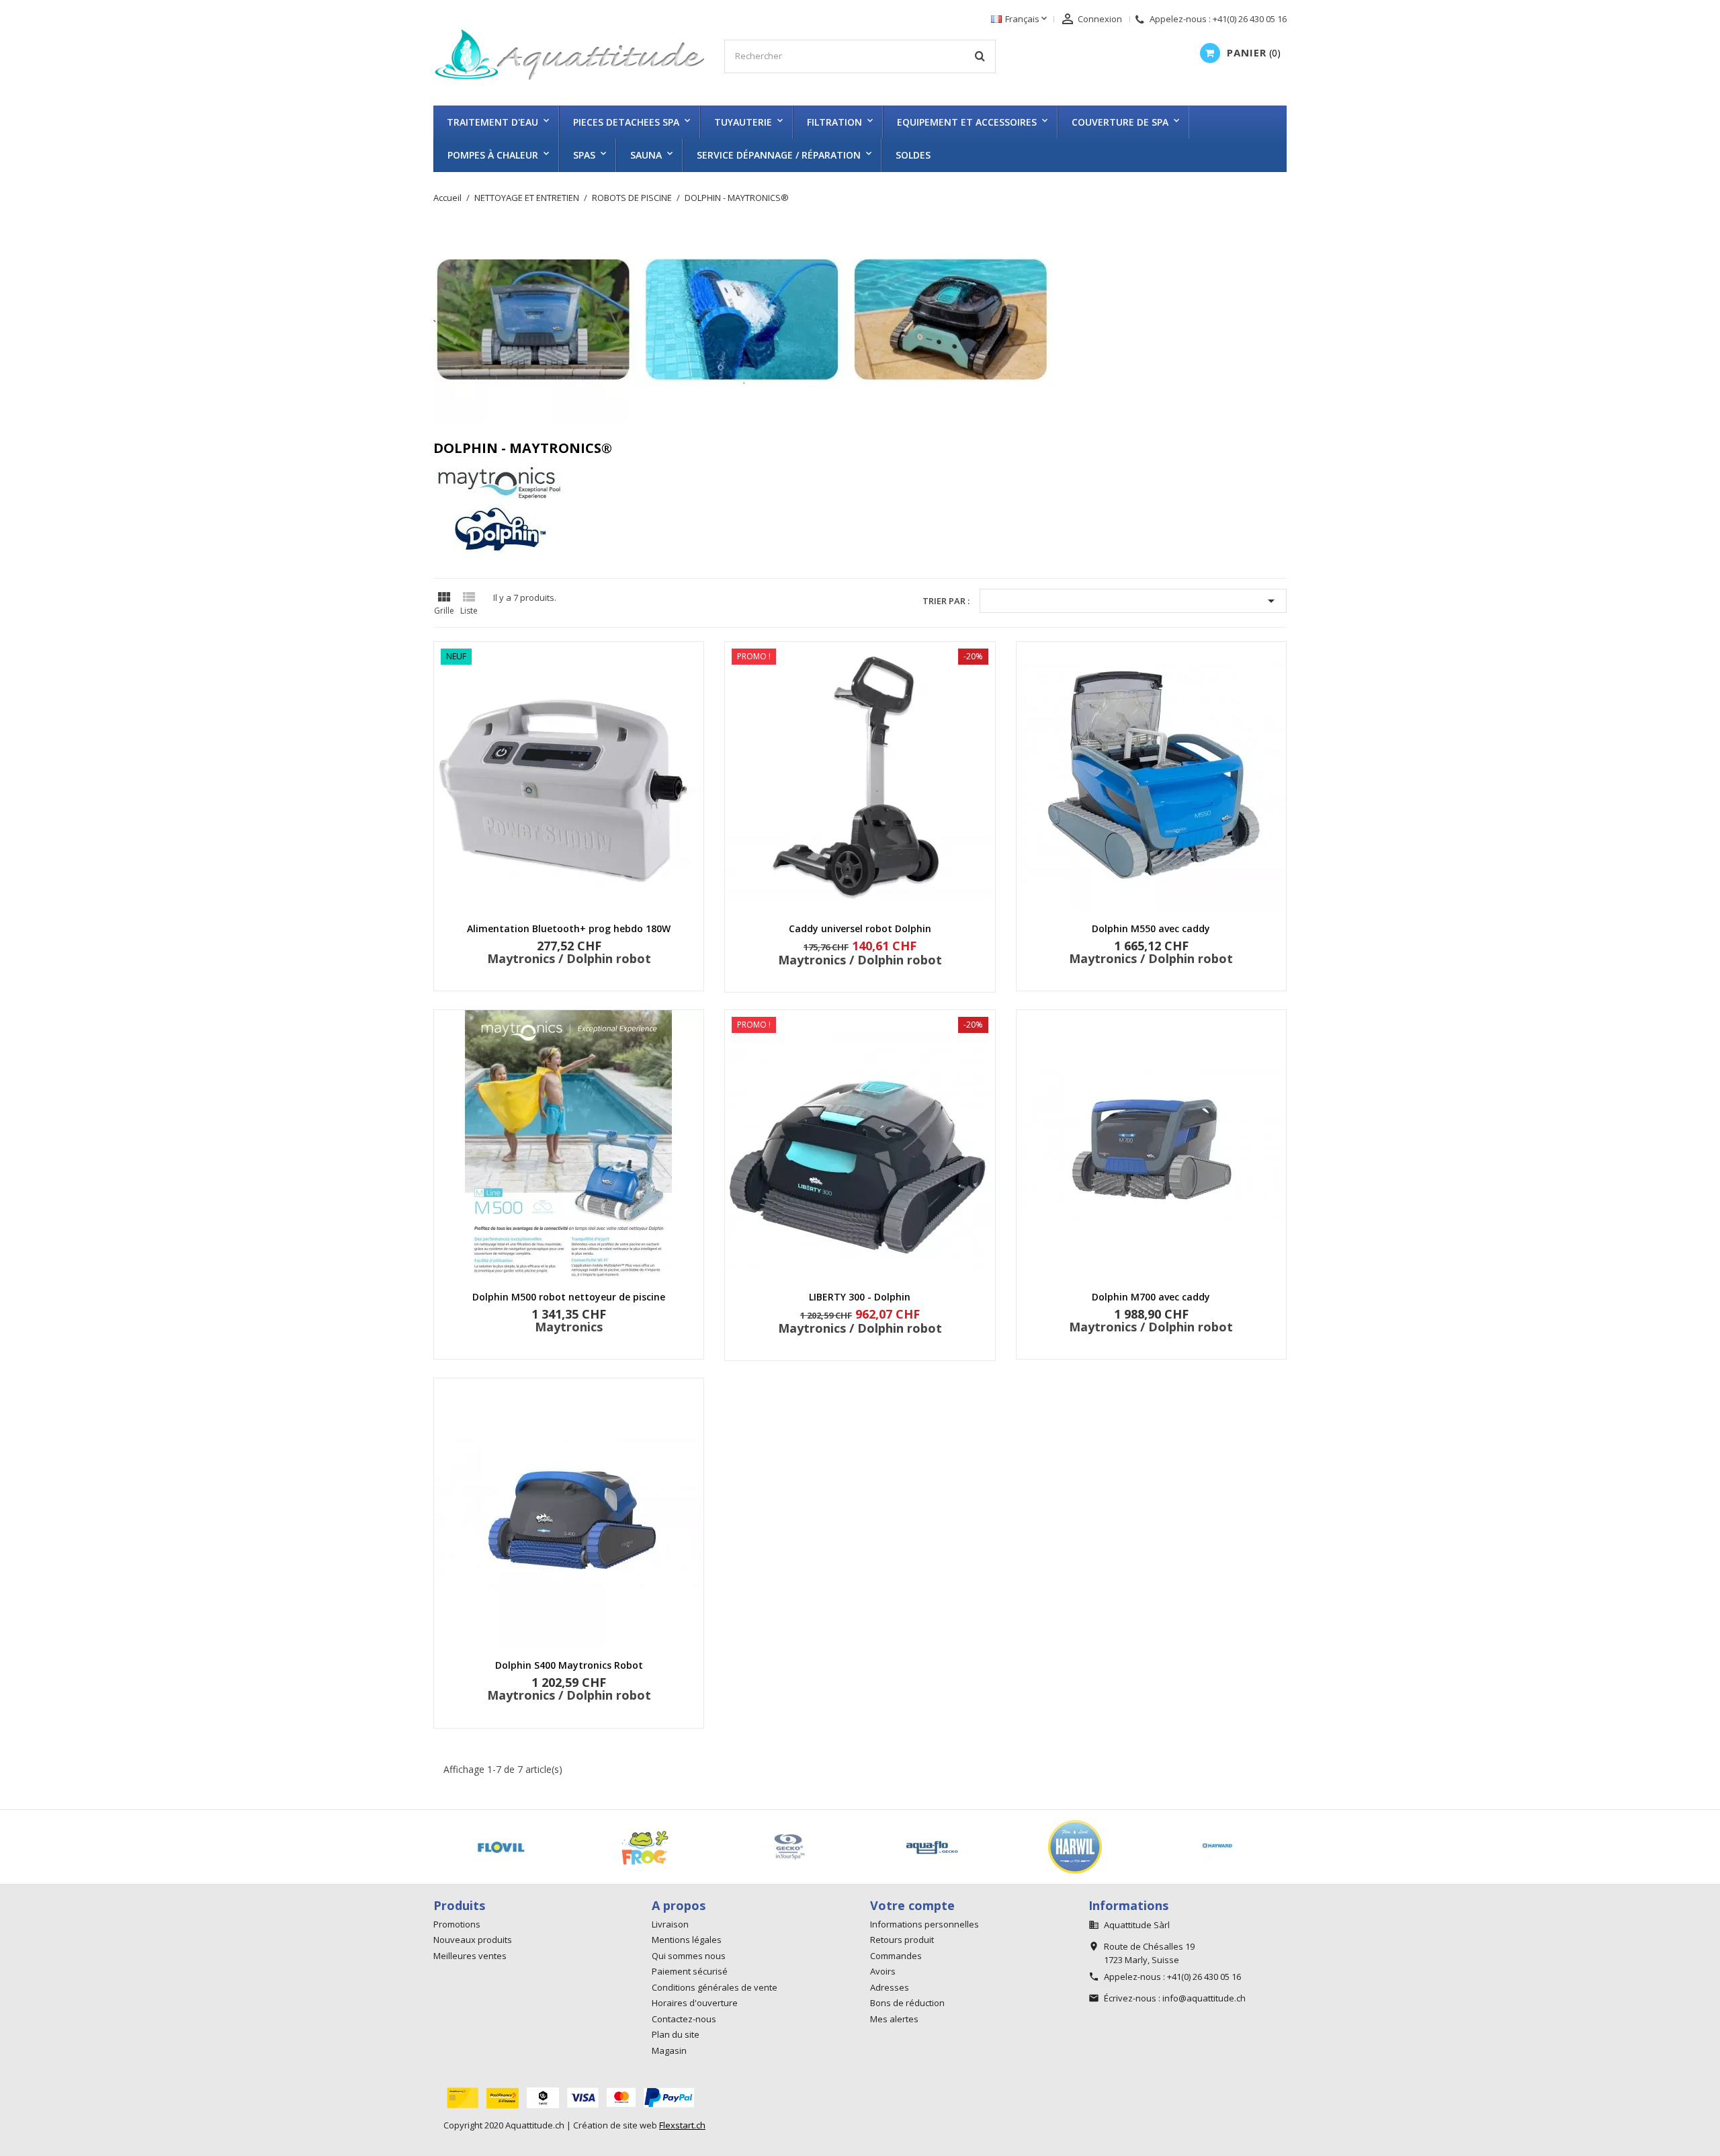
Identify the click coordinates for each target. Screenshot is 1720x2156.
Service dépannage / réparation (779, 155)
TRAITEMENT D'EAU (492, 122)
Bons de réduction (907, 2003)
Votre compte (912, 1905)
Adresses (890, 1987)
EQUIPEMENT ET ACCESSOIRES (967, 122)
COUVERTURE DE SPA (1120, 122)
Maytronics (569, 1327)
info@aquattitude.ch (1204, 1998)
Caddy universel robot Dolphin (860, 928)
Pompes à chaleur (493, 155)
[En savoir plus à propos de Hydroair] (1187, 1847)
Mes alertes (894, 2019)
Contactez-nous (684, 2019)
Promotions (457, 1924)
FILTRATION (834, 122)
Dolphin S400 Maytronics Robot (569, 1665)
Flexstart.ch (682, 2125)
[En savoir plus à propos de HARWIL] (613, 1847)
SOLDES (913, 155)
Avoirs (883, 1971)
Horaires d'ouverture (695, 2003)
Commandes (896, 1956)
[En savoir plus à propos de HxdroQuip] (1043, 1847)
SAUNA (646, 155)
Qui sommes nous (689, 1956)
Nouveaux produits (473, 1940)
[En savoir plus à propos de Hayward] (756, 1847)
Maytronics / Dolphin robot (569, 958)
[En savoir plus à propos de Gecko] (469, 1847)
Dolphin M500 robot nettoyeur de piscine (569, 1297)
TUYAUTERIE (743, 122)
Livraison (670, 1924)
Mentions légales (687, 1940)
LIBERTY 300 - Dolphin (860, 1297)
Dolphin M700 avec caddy (1151, 1297)
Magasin (669, 2050)
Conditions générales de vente (715, 1987)
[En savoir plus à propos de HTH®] (900, 1847)
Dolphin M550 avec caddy (1151, 928)
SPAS (584, 155)
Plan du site (676, 2034)
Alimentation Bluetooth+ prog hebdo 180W (569, 928)
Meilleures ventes (470, 1956)
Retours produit (902, 1940)
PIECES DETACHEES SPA (626, 122)
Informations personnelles (924, 1924)
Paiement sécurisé (690, 1971)
